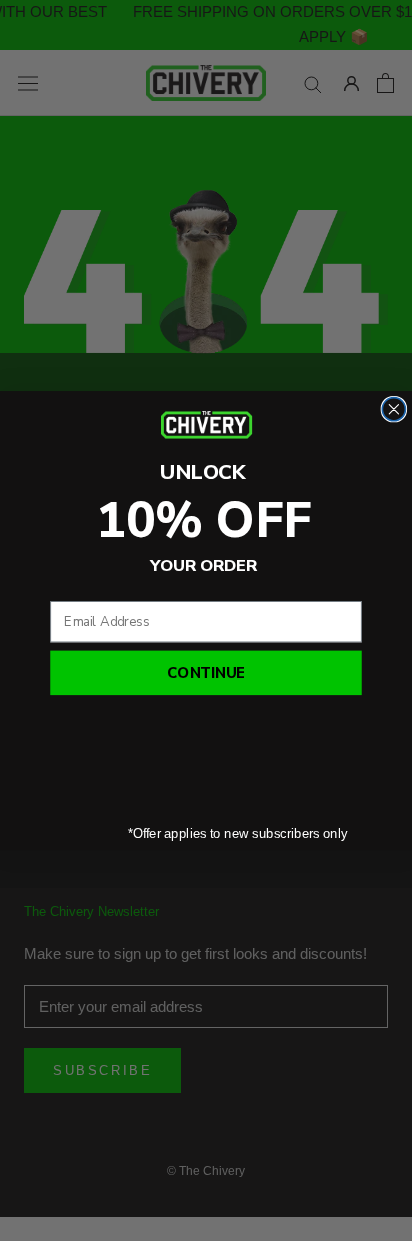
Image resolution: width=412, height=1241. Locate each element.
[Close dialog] (393, 408)
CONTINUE (205, 673)
